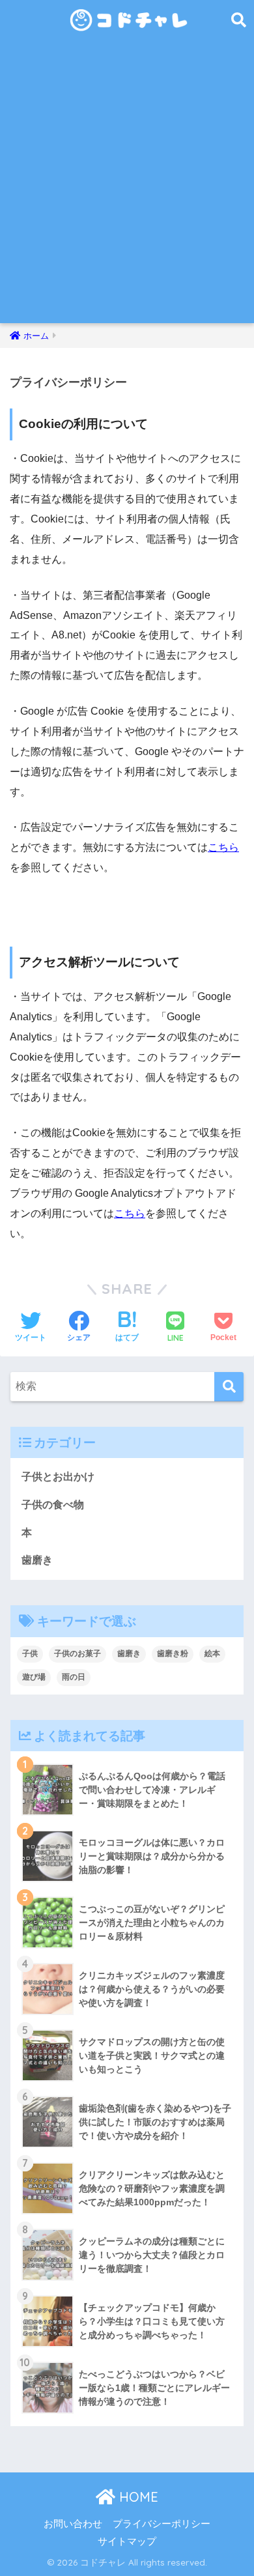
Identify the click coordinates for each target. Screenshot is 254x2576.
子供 (30, 1653)
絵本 (212, 1653)
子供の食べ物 (53, 1505)
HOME (137, 2497)
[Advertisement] (127, 190)
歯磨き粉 (173, 1653)
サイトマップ (127, 2541)
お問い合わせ (73, 2524)
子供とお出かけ (58, 1477)
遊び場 (34, 1677)
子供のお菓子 (78, 1653)
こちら (223, 847)
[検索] (229, 1387)
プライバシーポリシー (162, 2524)
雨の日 (74, 1677)
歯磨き (37, 1560)
